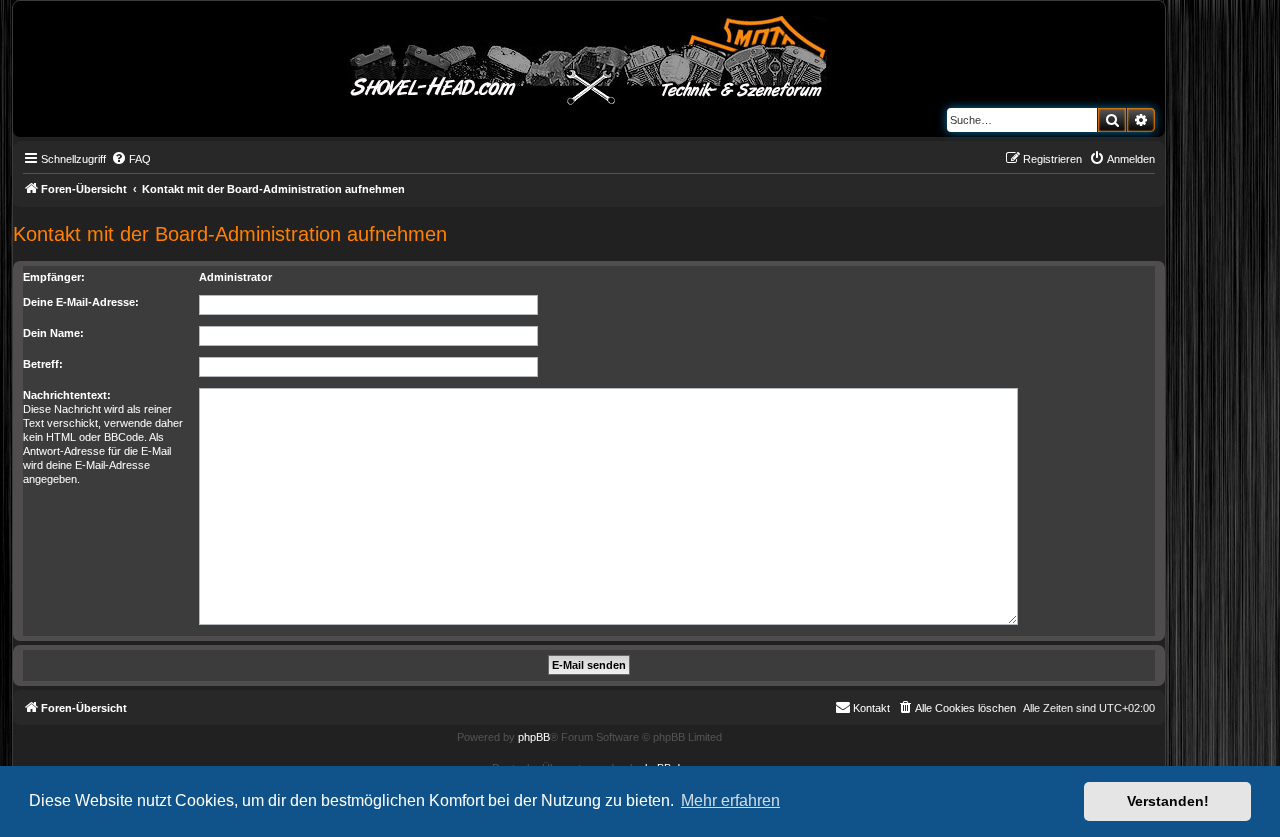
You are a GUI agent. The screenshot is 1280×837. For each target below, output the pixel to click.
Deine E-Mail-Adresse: (81, 302)
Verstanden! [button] (1168, 801)
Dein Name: (53, 333)
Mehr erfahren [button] (730, 800)
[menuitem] (131, 159)
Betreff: (43, 364)
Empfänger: (54, 277)
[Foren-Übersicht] (589, 57)
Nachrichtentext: (67, 395)
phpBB (534, 737)
